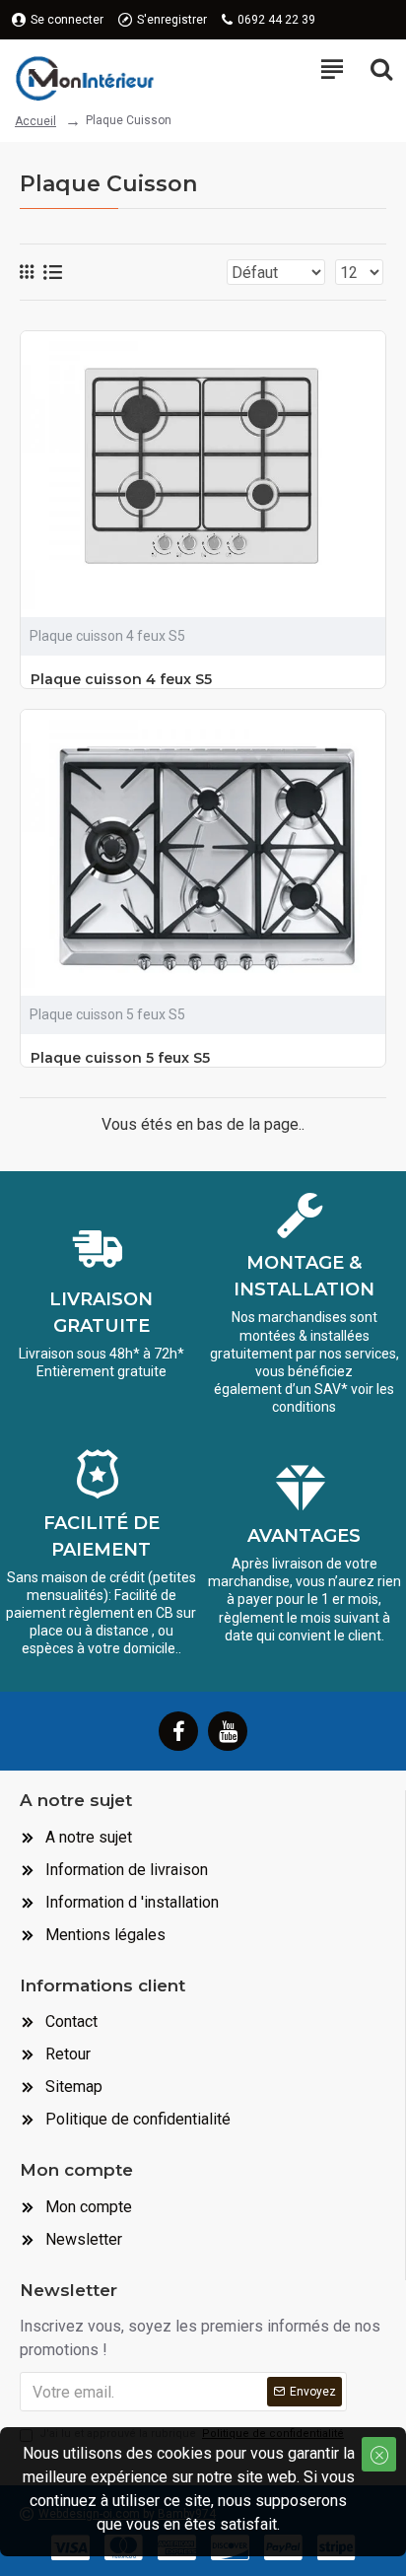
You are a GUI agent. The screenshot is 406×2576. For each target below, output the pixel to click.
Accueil (35, 121)
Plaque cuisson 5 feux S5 (120, 1058)
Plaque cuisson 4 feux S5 (121, 679)
